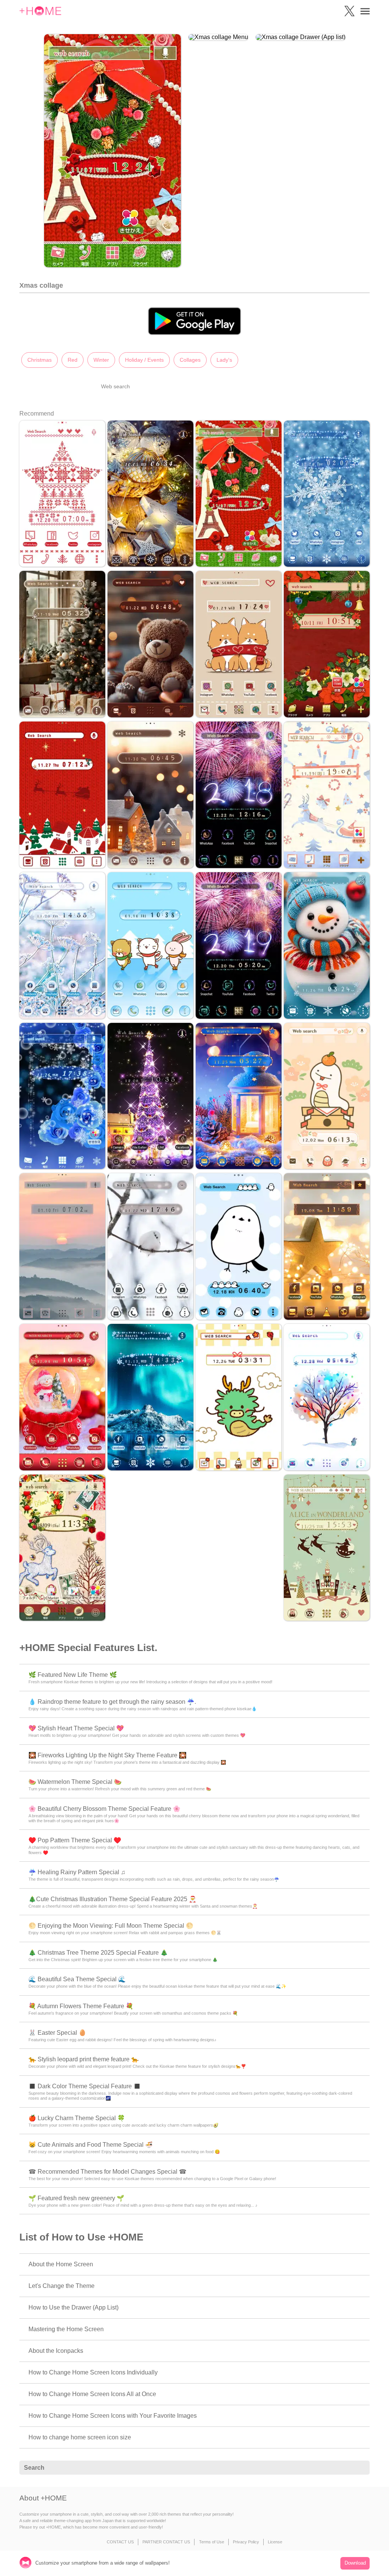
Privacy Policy (246, 2542)
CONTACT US (120, 2542)
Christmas (40, 360)
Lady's (224, 360)
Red (73, 360)
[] (360, 2468)
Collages (190, 360)
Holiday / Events (144, 360)
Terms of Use (212, 2542)
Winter (101, 360)
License (275, 2542)
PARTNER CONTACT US (166, 2542)
